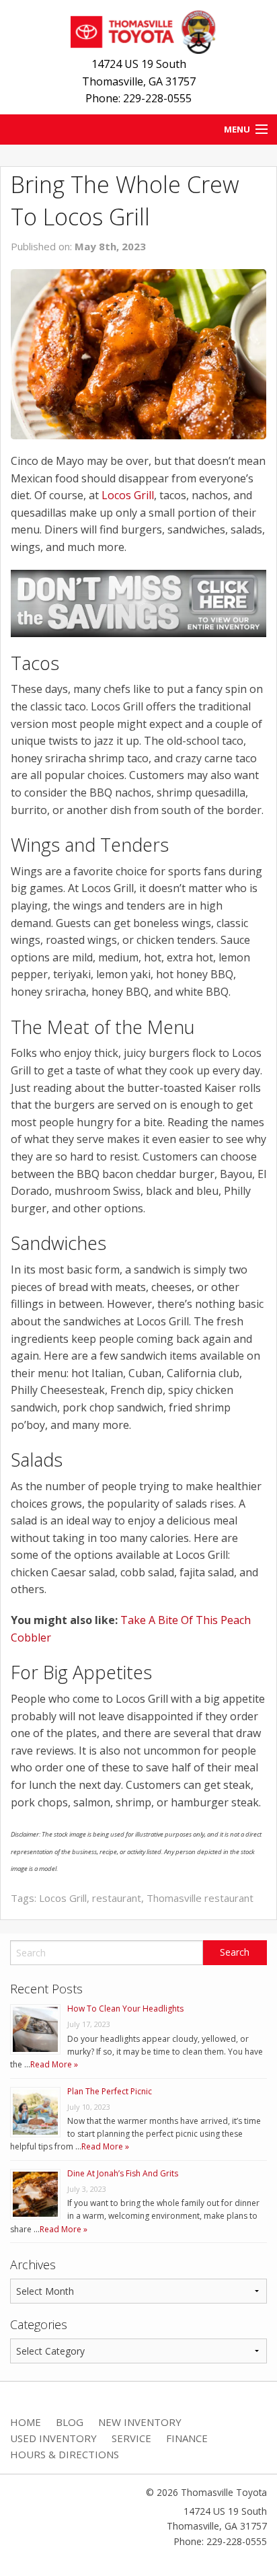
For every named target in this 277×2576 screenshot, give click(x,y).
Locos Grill (128, 495)
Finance (187, 2438)
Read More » (54, 2064)
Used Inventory (53, 2438)
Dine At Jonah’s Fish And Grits (123, 2173)
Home (26, 2422)
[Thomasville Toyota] (138, 30)
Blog (70, 2422)
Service (131, 2438)
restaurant (117, 1898)
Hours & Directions (65, 2454)
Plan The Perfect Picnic (110, 2091)
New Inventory (140, 2422)
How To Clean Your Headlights (125, 2009)
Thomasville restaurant (200, 1898)
